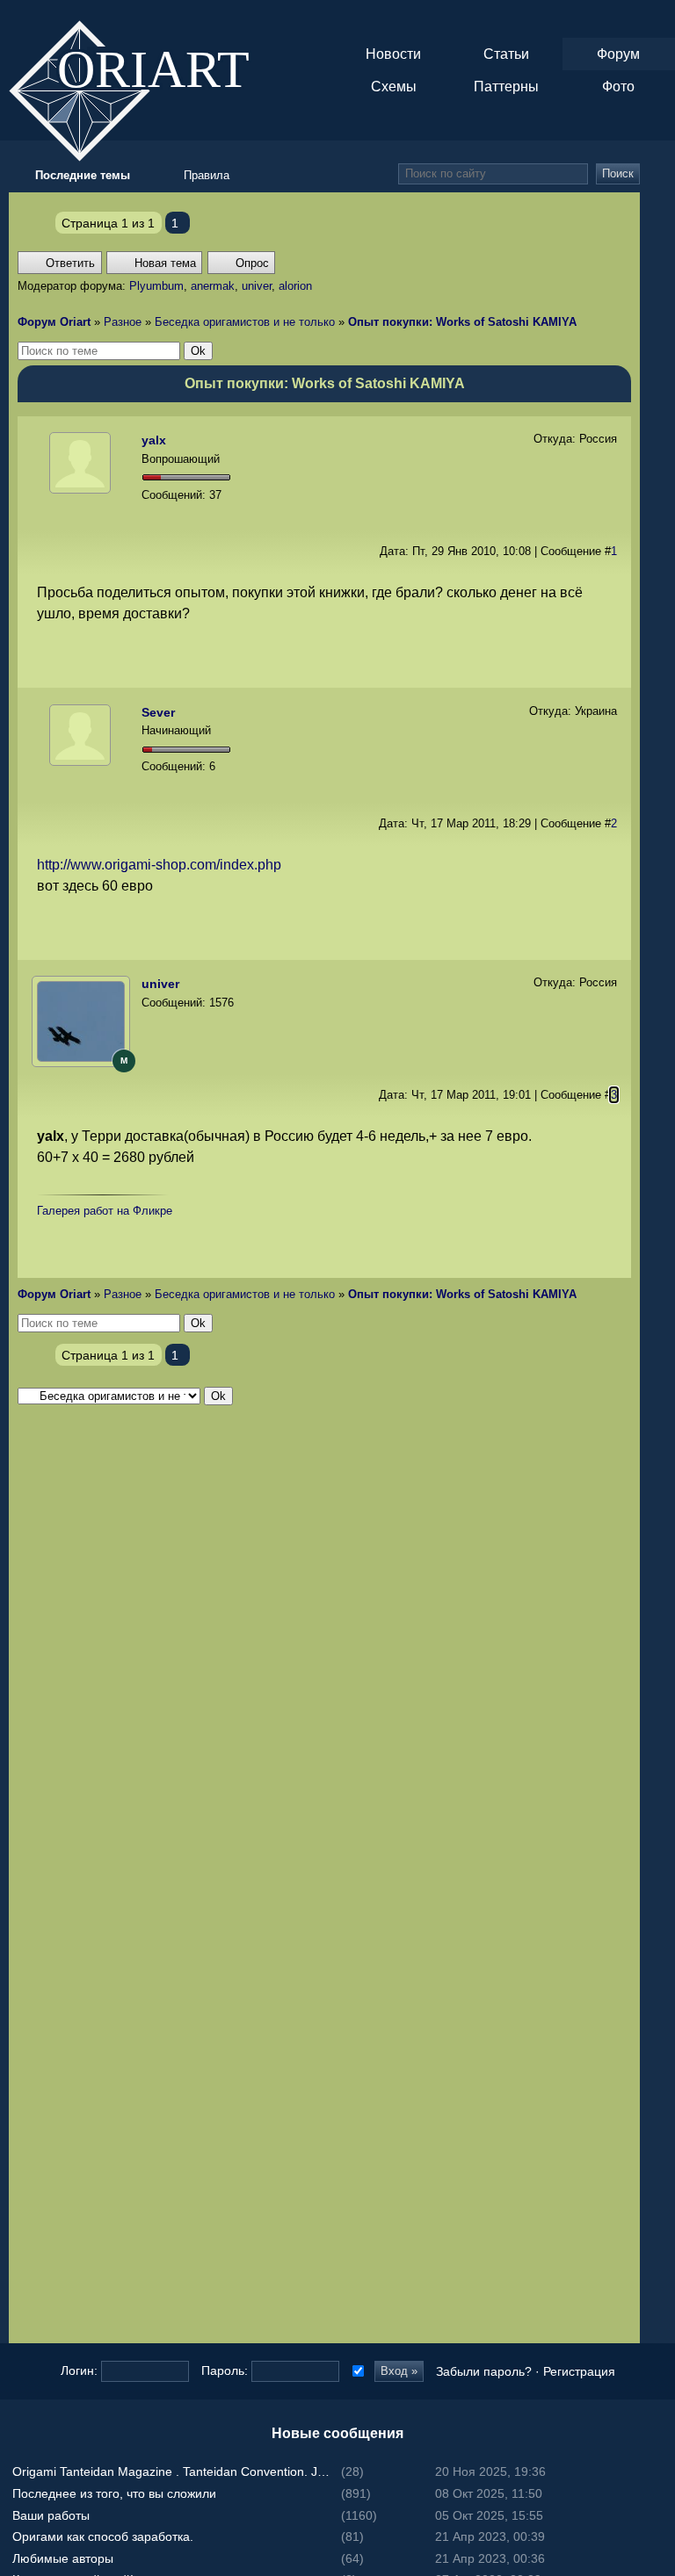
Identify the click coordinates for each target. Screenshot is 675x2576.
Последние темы (657, 1288)
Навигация (657, 18)
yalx (154, 440)
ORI (168, 67)
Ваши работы (51, 2515)
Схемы (394, 87)
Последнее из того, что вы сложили (114, 2493)
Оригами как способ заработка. (103, 2536)
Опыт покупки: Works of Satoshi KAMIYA (462, 322)
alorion (295, 286)
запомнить (356, 2371)
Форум (618, 54)
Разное (123, 322)
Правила (207, 175)
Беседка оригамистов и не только (245, 322)
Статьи (506, 54)
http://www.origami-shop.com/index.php (159, 865)
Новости (393, 54)
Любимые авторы (63, 2558)
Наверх (657, 1324)
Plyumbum (156, 286)
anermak (213, 286)
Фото (618, 87)
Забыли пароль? (484, 2371)
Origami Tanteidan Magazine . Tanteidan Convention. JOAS (175, 2471)
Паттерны (506, 87)
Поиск (618, 173)
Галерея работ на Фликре (105, 1211)
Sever (158, 712)
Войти (657, 1253)
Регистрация (579, 2371)
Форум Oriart (54, 322)
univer (257, 286)
